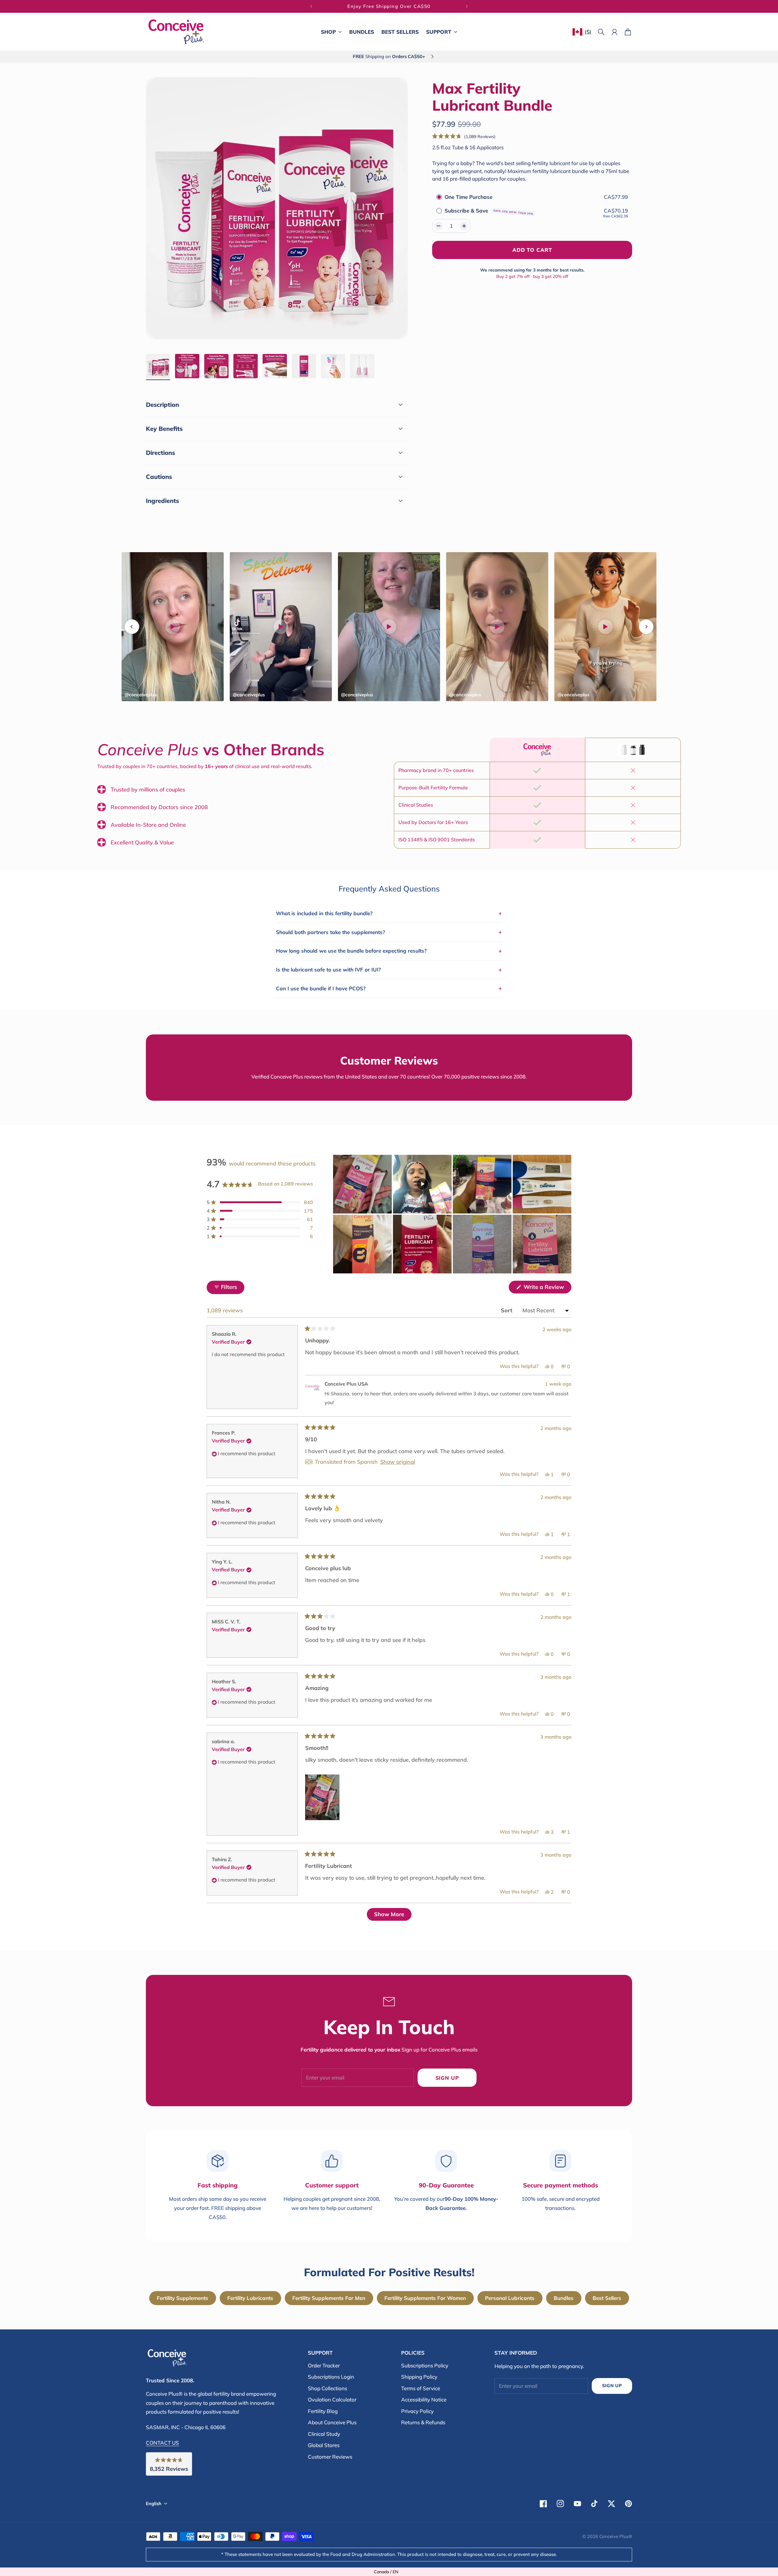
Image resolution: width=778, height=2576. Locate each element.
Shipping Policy (419, 2377)
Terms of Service (421, 2388)
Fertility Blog (323, 2411)
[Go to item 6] (304, 366)
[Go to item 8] (362, 366)
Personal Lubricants (510, 2298)
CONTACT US (162, 2443)
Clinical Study (324, 2434)
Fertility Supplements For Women (425, 2298)
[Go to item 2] (187, 366)
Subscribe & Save (489, 211)
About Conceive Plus (332, 2422)
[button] (464, 136)
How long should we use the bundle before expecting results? (389, 951)
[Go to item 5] (275, 366)
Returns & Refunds (423, 2422)
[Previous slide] (132, 627)
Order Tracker (324, 2365)
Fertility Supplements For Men (329, 2298)
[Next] (467, 6)
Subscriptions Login (331, 2377)
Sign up (447, 2078)
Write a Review (547, 1288)
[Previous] (311, 6)
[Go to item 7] (333, 366)
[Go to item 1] (158, 366)
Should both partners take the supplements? (389, 932)
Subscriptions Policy (425, 2365)
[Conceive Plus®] (176, 32)
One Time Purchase (468, 197)
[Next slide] (646, 627)
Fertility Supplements (182, 2298)
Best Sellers (607, 2298)
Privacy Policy (417, 2411)
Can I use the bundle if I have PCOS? (389, 988)
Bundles (564, 2298)
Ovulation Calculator (332, 2399)
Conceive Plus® (616, 2536)
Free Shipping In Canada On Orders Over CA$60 (389, 6)
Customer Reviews (330, 2457)
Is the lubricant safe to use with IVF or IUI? (389, 970)
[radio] (439, 197)
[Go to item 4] (246, 366)
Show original (398, 1462)
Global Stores (324, 2445)
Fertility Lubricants (250, 2298)
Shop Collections (327, 2388)
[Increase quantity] (464, 226)
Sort (507, 1310)
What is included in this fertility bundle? (389, 913)
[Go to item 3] (216, 366)
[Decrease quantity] (439, 226)
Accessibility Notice (424, 2399)
